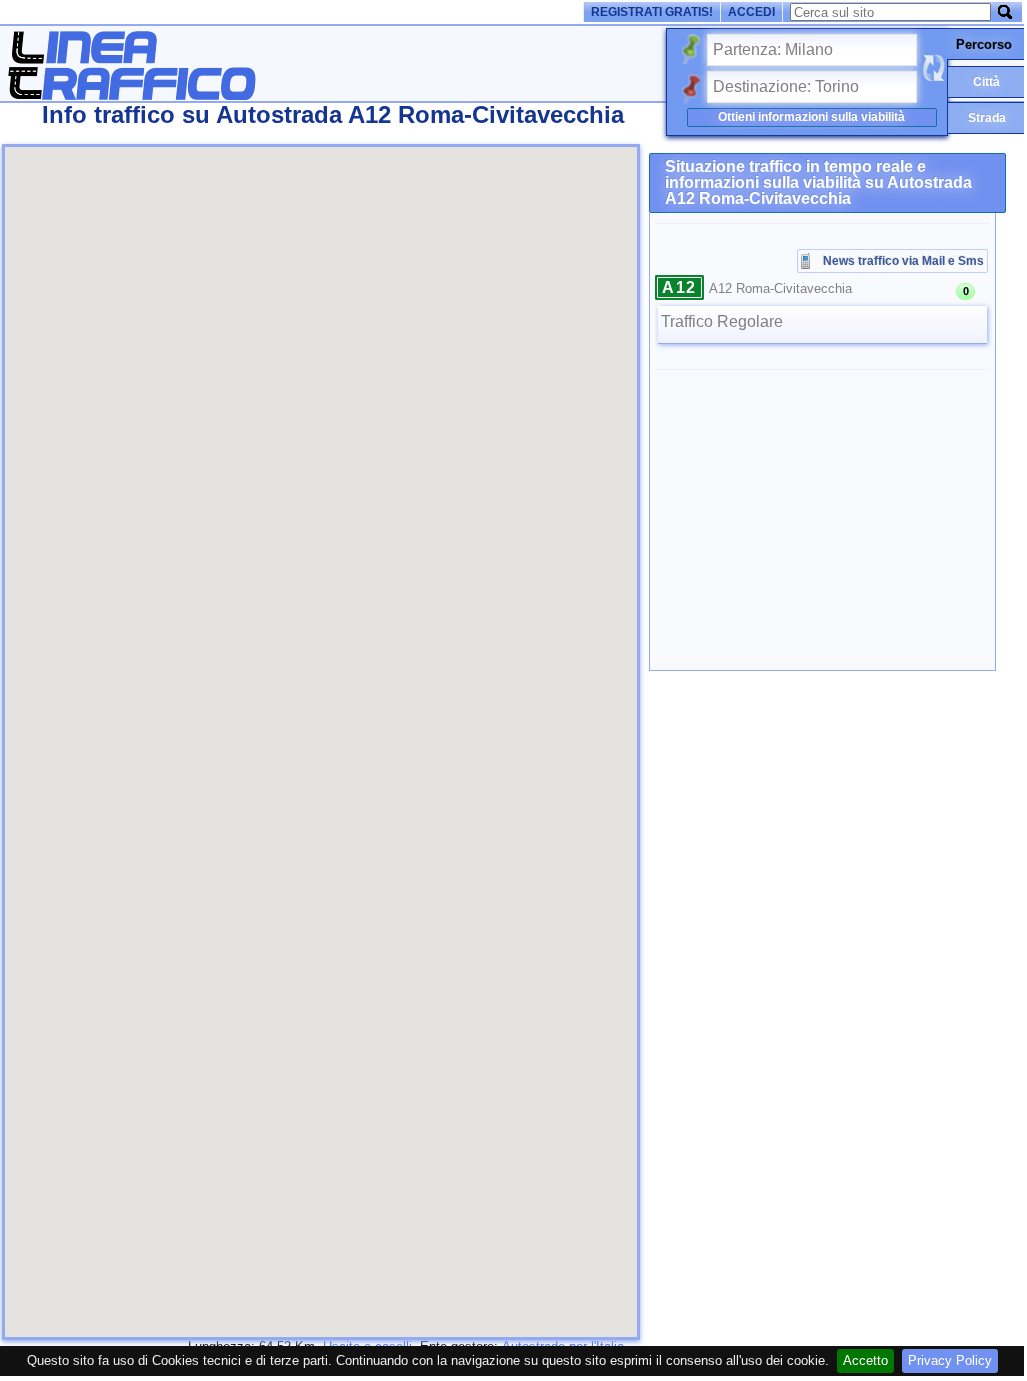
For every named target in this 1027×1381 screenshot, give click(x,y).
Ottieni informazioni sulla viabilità (811, 117)
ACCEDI (751, 12)
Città (986, 82)
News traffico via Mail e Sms (903, 261)
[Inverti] (933, 68)
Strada (987, 118)
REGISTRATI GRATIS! (652, 12)
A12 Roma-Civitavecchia (780, 288)
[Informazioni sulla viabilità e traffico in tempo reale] (131, 94)
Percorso (984, 44)
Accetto (865, 1360)
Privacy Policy (950, 1360)
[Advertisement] (368, 134)
